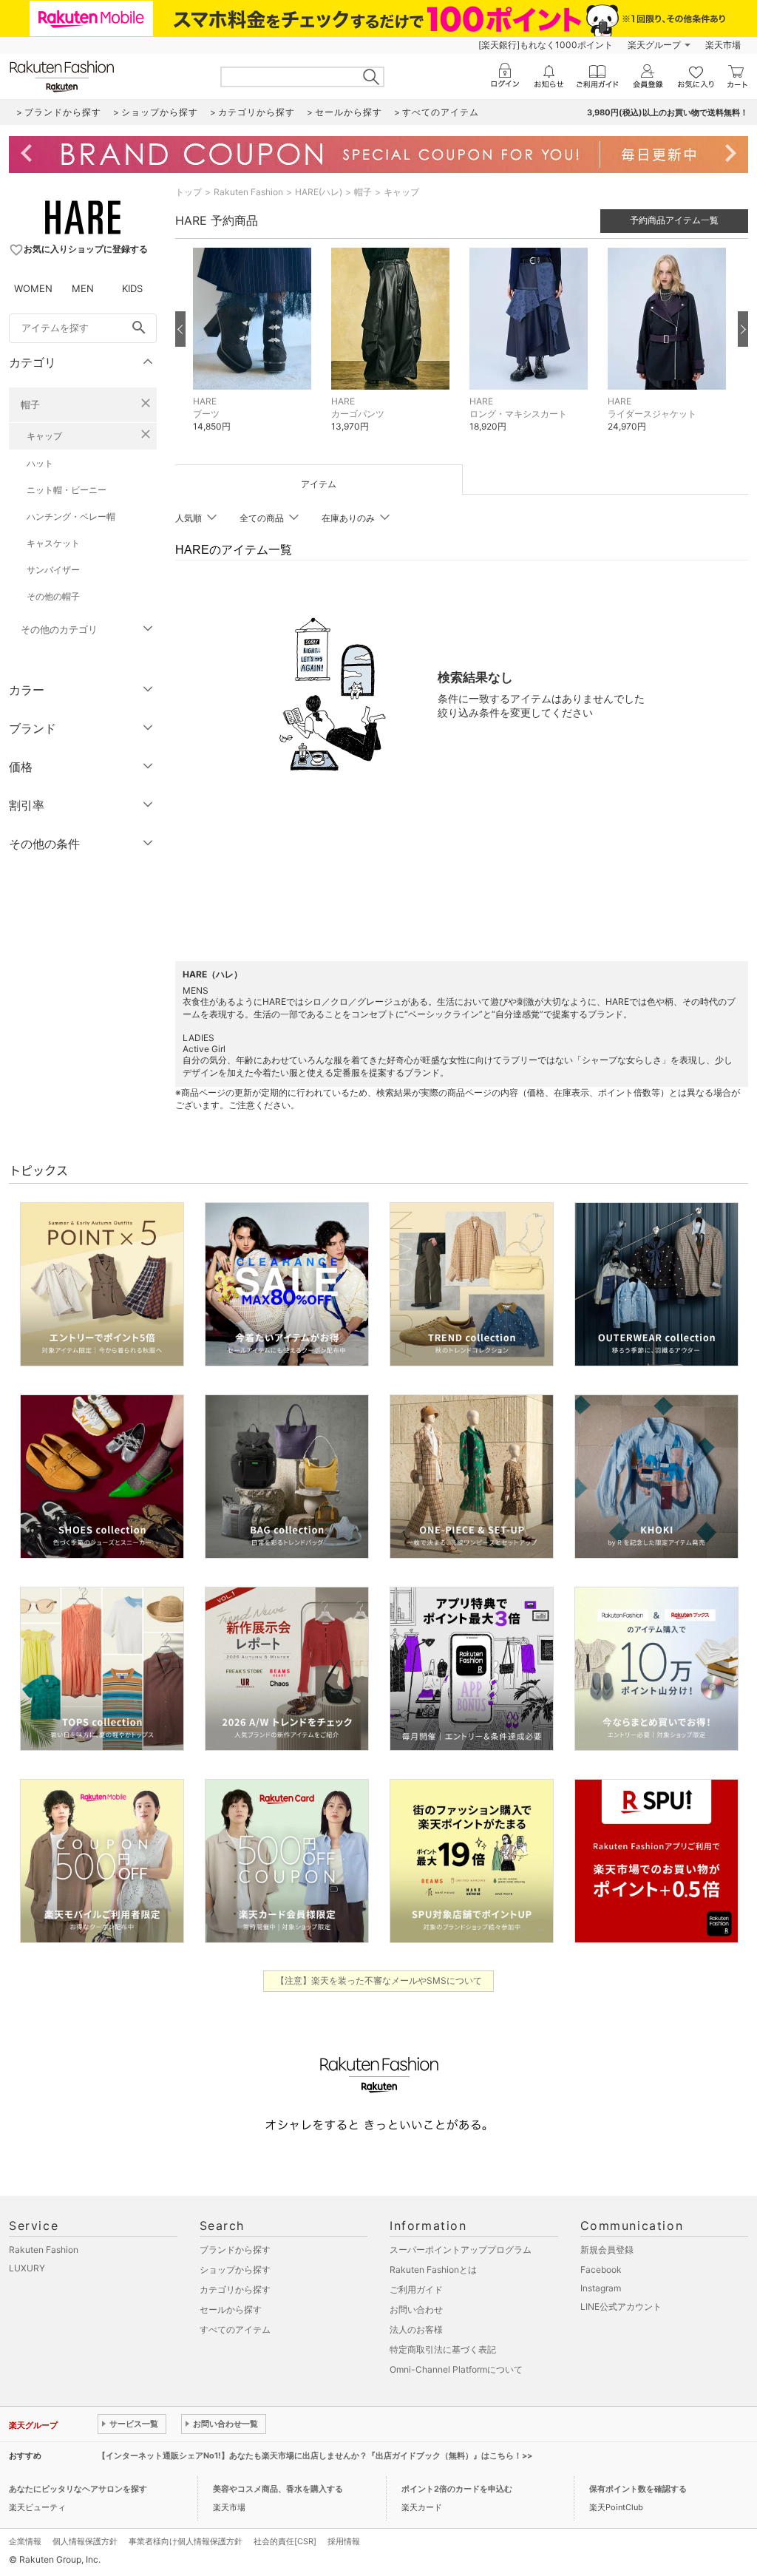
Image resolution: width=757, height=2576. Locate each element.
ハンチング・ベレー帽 (71, 516)
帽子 (30, 404)
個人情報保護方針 (85, 2541)
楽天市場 (723, 45)
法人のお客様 (416, 2329)
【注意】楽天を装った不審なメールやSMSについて (379, 1980)
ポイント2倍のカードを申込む (457, 2489)
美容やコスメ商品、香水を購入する (278, 2489)
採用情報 (344, 2541)
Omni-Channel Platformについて (456, 2369)
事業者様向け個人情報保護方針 (186, 2541)
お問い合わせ (416, 2309)
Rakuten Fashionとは (433, 2270)
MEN (83, 288)
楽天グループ (654, 45)
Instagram (601, 2288)
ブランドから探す (235, 2250)
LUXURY (27, 2268)
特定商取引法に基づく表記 (443, 2349)
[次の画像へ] (743, 329)
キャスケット (53, 543)
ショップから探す (235, 2270)
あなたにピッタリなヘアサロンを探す (78, 2489)
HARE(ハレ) (319, 192)
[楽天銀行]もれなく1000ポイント (546, 45)
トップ (189, 192)
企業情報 (25, 2541)
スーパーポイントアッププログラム (461, 2250)
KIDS (132, 288)
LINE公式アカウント (621, 2306)
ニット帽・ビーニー (67, 490)
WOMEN (33, 288)
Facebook (601, 2270)
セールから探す (231, 2309)
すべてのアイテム (235, 2329)
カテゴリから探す (235, 2289)
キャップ (44, 436)
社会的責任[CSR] (285, 2541)
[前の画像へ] (180, 329)
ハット (40, 463)
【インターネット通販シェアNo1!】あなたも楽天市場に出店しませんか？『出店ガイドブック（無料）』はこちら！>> (315, 2455)
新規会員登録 (607, 2250)
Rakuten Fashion (248, 192)
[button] (255, 351)
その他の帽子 (53, 596)
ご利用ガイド (416, 2289)
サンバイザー (53, 570)
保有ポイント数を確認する (638, 2489)
